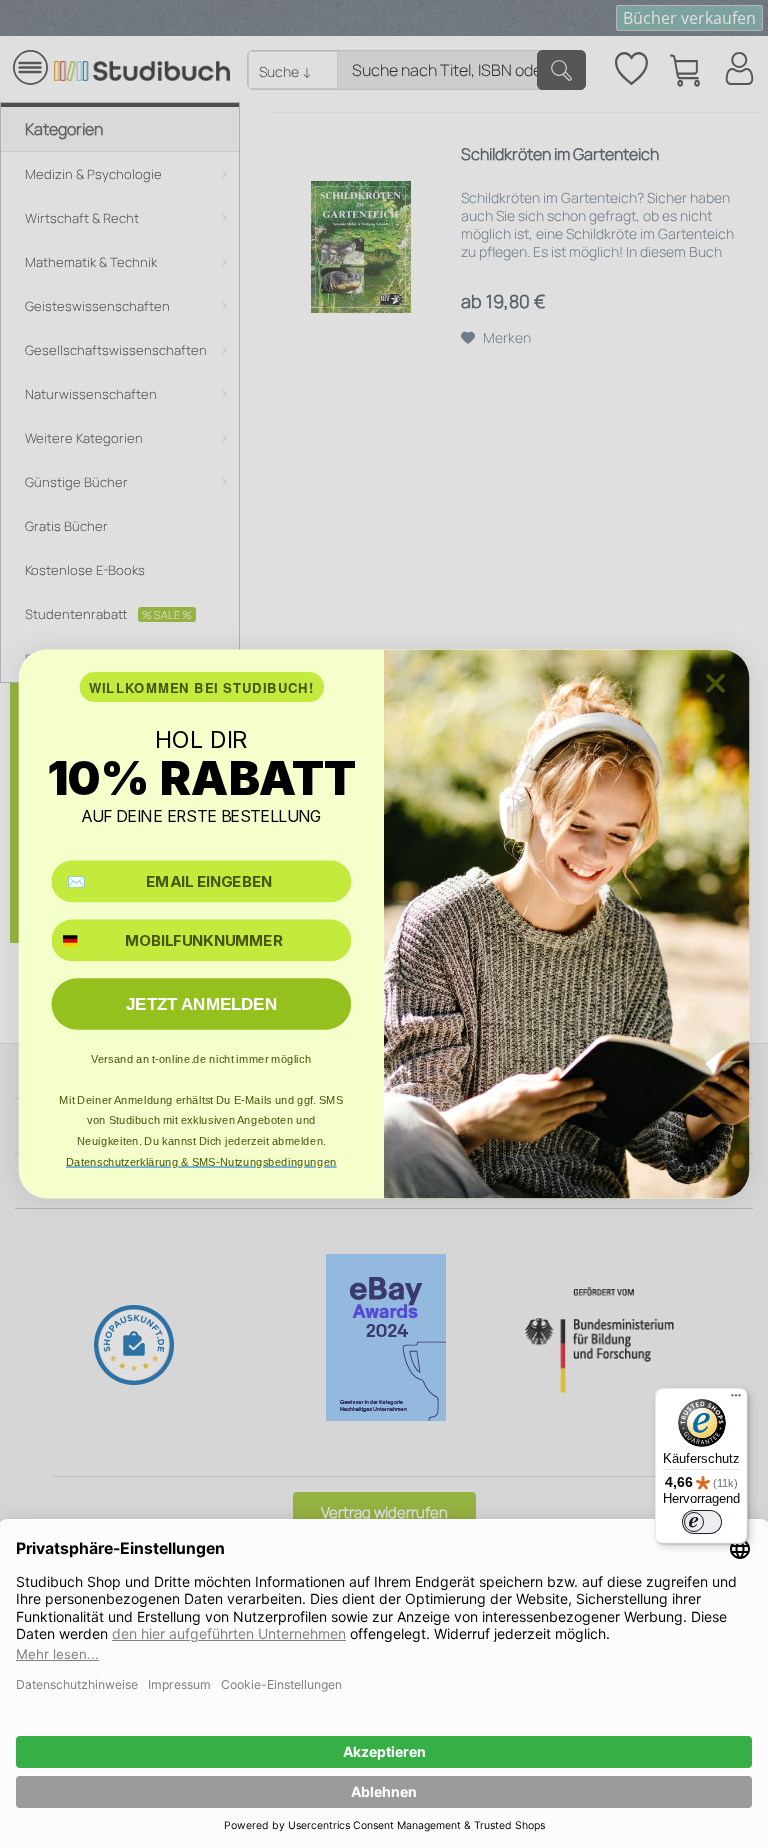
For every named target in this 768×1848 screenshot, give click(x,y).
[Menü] (736, 1400)
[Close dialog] (715, 683)
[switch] (702, 1522)
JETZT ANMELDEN (201, 1004)
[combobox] (83, 940)
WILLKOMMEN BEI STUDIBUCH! (202, 687)
